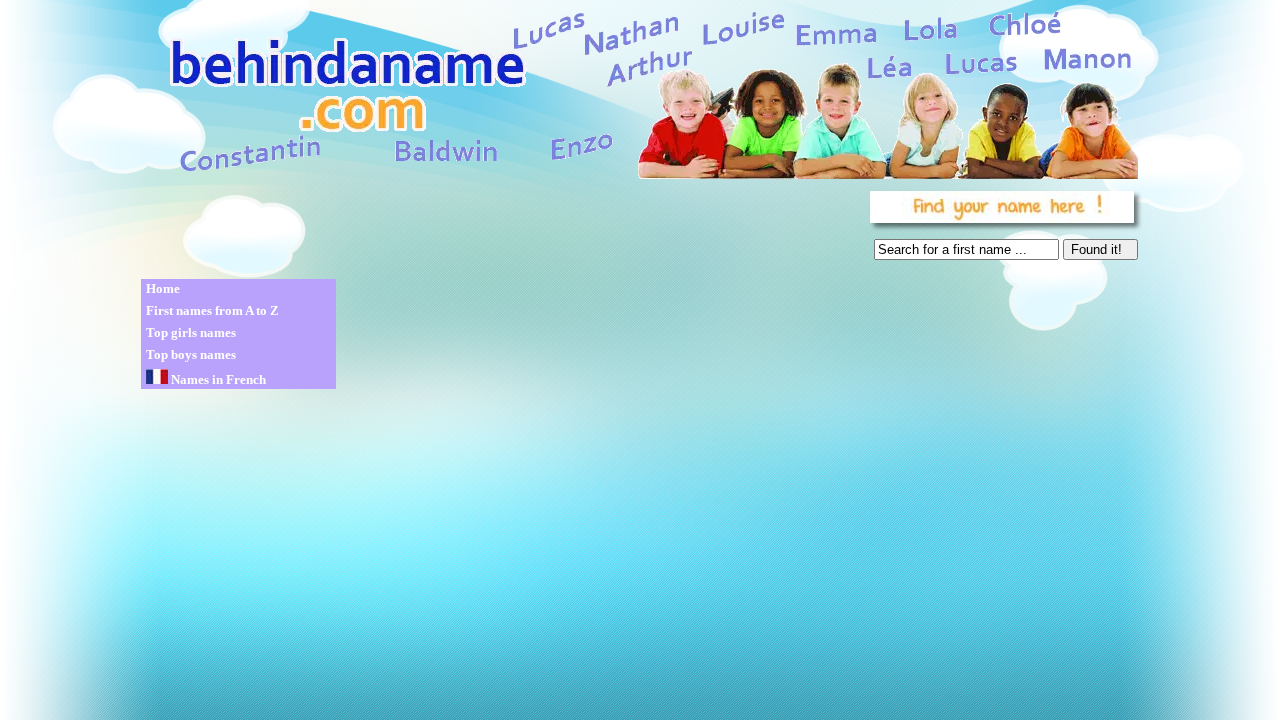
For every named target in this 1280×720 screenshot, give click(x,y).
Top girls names (191, 332)
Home (163, 288)
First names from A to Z (212, 310)
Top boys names (191, 354)
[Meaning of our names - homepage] (638, 91)
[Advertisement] (502, 230)
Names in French (217, 379)
